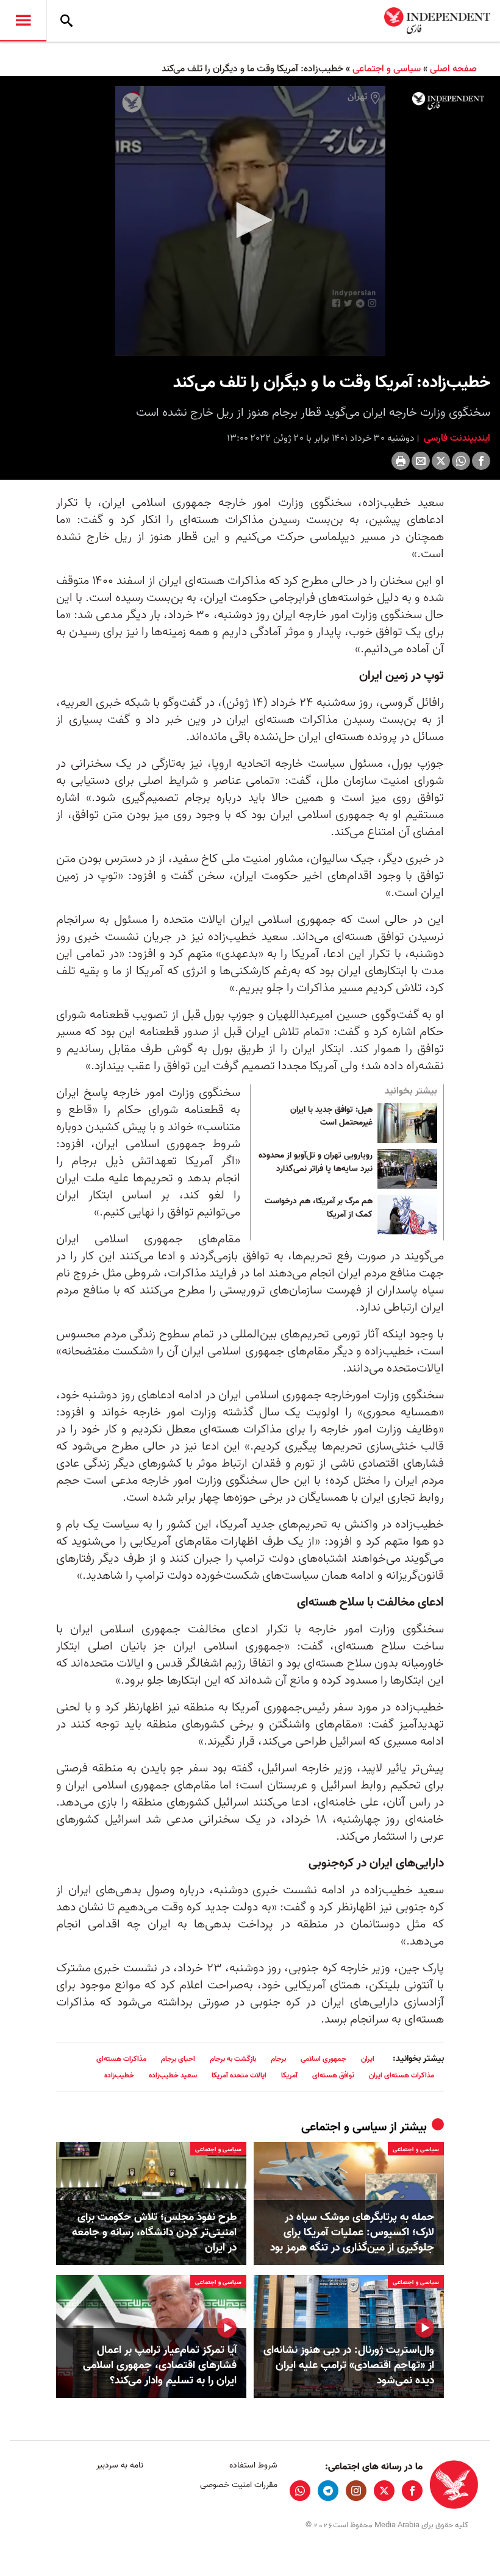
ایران (368, 2059)
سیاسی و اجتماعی (387, 69)
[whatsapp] (300, 2491)
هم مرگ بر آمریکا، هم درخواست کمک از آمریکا (319, 1208)
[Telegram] (328, 2491)
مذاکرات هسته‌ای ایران (402, 2075)
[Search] (66, 21)
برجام (278, 2059)
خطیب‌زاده (119, 2075)
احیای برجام (178, 2059)
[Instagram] (356, 2491)
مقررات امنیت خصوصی (238, 2485)
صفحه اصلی (453, 69)
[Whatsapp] (461, 461)
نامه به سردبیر (120, 2465)
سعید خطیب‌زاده (173, 2075)
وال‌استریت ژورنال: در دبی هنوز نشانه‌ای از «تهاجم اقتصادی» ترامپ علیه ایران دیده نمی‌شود (349, 2366)
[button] (250, 220)
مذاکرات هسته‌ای (121, 2059)
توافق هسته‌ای (333, 2075)
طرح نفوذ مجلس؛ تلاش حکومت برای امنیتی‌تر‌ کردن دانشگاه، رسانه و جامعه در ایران (154, 2233)
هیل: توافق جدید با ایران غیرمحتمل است (331, 1117)
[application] (250, 221)
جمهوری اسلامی (323, 2059)
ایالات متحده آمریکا (239, 2075)
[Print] (401, 461)
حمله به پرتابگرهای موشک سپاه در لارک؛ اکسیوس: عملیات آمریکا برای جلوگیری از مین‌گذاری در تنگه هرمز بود (352, 2233)
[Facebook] (481, 461)
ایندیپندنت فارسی (456, 438)
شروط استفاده (253, 2465)
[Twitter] (441, 461)
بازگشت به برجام (233, 2059)
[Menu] (23, 21)
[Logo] (448, 101)
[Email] (421, 461)
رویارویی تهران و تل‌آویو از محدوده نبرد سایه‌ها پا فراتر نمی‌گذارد (316, 1162)
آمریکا (289, 2075)
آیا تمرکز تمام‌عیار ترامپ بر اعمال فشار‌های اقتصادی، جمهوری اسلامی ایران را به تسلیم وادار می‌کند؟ (160, 2366)
